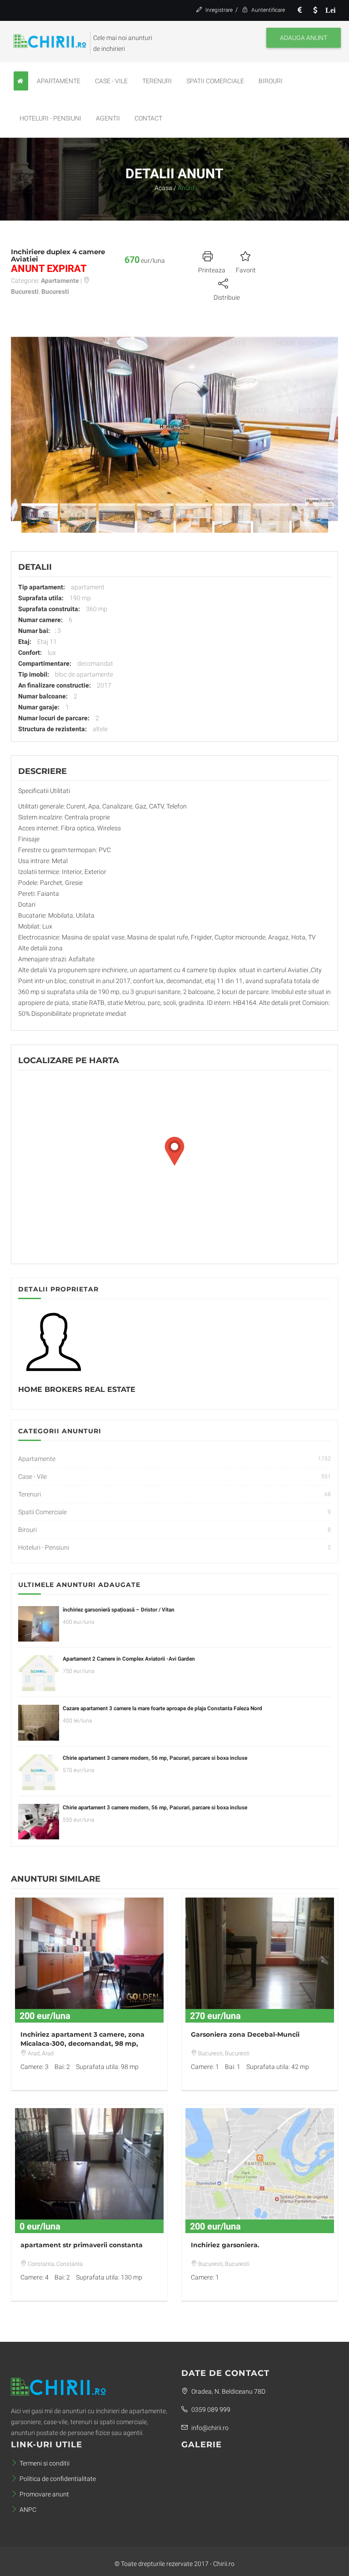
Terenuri (157, 81)
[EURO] (299, 10)
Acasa (163, 188)
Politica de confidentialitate (58, 2479)
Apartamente (59, 81)
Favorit (246, 270)
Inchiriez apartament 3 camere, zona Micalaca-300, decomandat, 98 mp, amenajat (82, 2044)
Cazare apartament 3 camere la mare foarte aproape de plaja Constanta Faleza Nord (162, 1708)
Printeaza (212, 270)
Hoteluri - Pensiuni (50, 118)
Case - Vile (111, 81)
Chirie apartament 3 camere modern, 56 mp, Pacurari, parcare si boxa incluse (155, 1758)
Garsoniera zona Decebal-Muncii (245, 2034)
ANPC (28, 2510)
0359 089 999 (210, 2410)
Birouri (271, 81)
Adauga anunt (304, 38)
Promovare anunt (44, 2494)
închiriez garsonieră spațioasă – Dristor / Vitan (119, 1610)
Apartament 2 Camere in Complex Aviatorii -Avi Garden (129, 1659)
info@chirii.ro (209, 2428)
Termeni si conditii (45, 2463)
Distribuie (227, 297)
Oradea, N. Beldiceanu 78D (228, 2391)
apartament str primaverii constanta (82, 2245)
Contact (148, 118)
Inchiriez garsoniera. (225, 2245)
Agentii (108, 118)
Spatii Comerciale (215, 81)
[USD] (315, 10)
